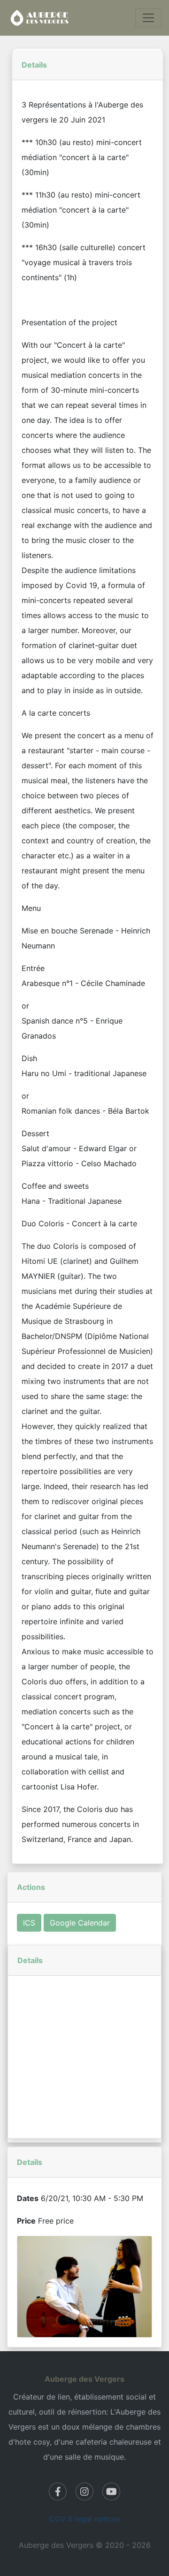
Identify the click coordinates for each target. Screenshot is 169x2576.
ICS (29, 1923)
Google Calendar (80, 1923)
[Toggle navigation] (148, 18)
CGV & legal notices (85, 2519)
